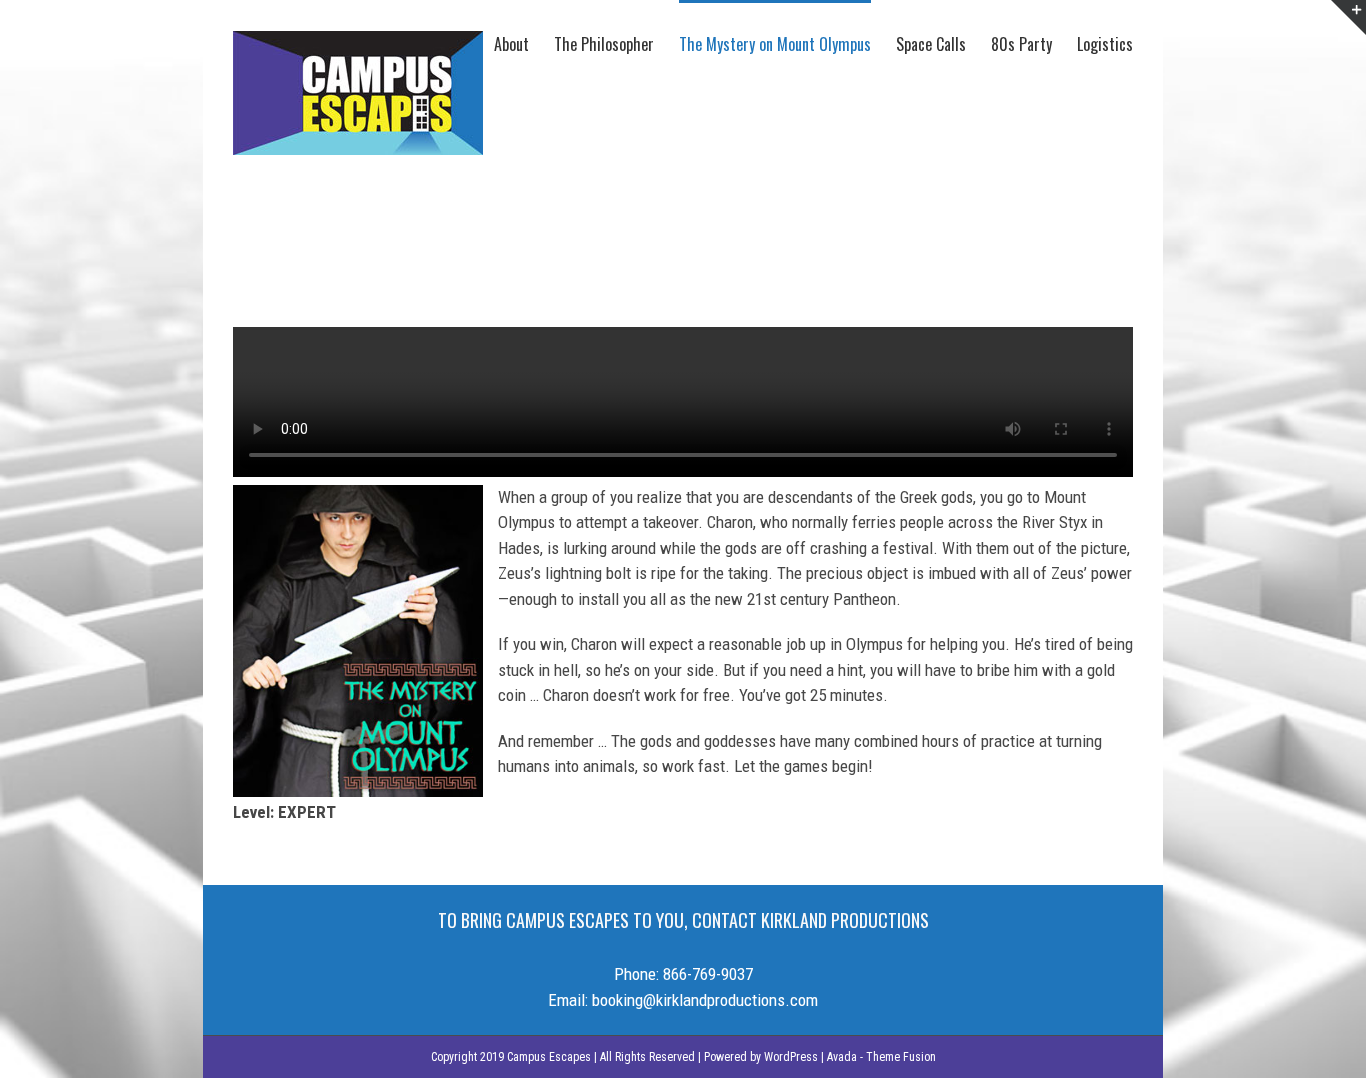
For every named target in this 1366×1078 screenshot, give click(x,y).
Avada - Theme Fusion (881, 1057)
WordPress (791, 1057)
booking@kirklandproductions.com (705, 1000)
